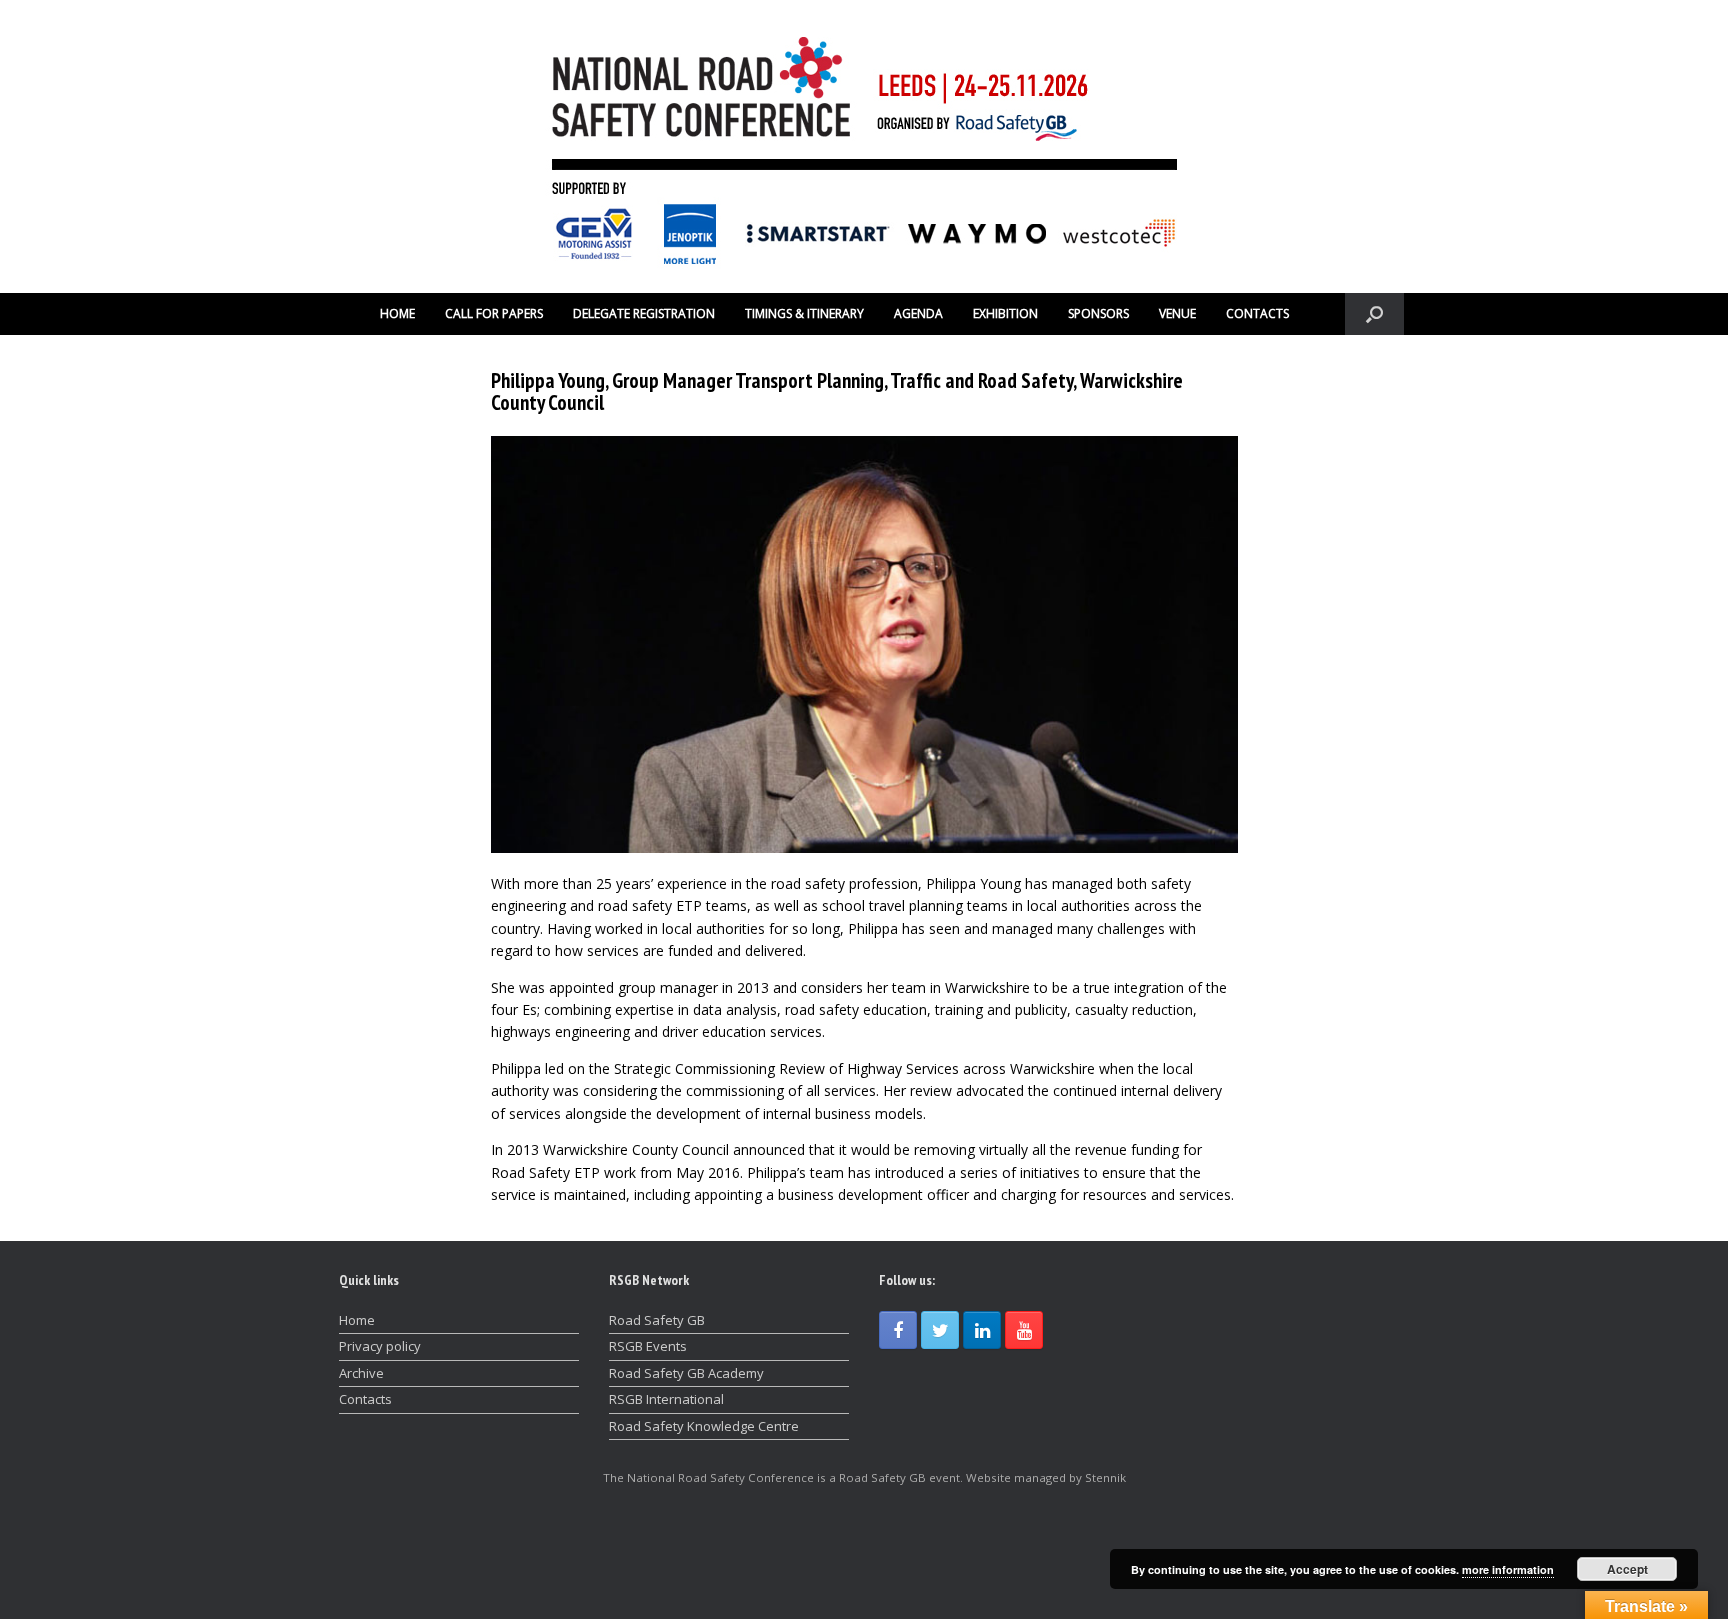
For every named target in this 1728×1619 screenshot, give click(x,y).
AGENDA (918, 313)
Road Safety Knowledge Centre (704, 1426)
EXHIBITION (1005, 313)
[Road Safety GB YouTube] (1024, 1330)
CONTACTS (1257, 313)
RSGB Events (648, 1346)
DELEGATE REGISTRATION (644, 313)
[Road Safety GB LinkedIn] (982, 1330)
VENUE (1177, 313)
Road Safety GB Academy (686, 1373)
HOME (397, 313)
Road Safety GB (657, 1320)
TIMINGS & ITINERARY (804, 313)
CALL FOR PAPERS (494, 313)
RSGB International (666, 1399)
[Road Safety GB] (864, 146)
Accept (1627, 1569)
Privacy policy (380, 1346)
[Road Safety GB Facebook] (898, 1330)
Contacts (365, 1399)
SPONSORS (1098, 313)
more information (1508, 1569)
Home (357, 1320)
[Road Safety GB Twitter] (940, 1330)
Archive (361, 1373)
